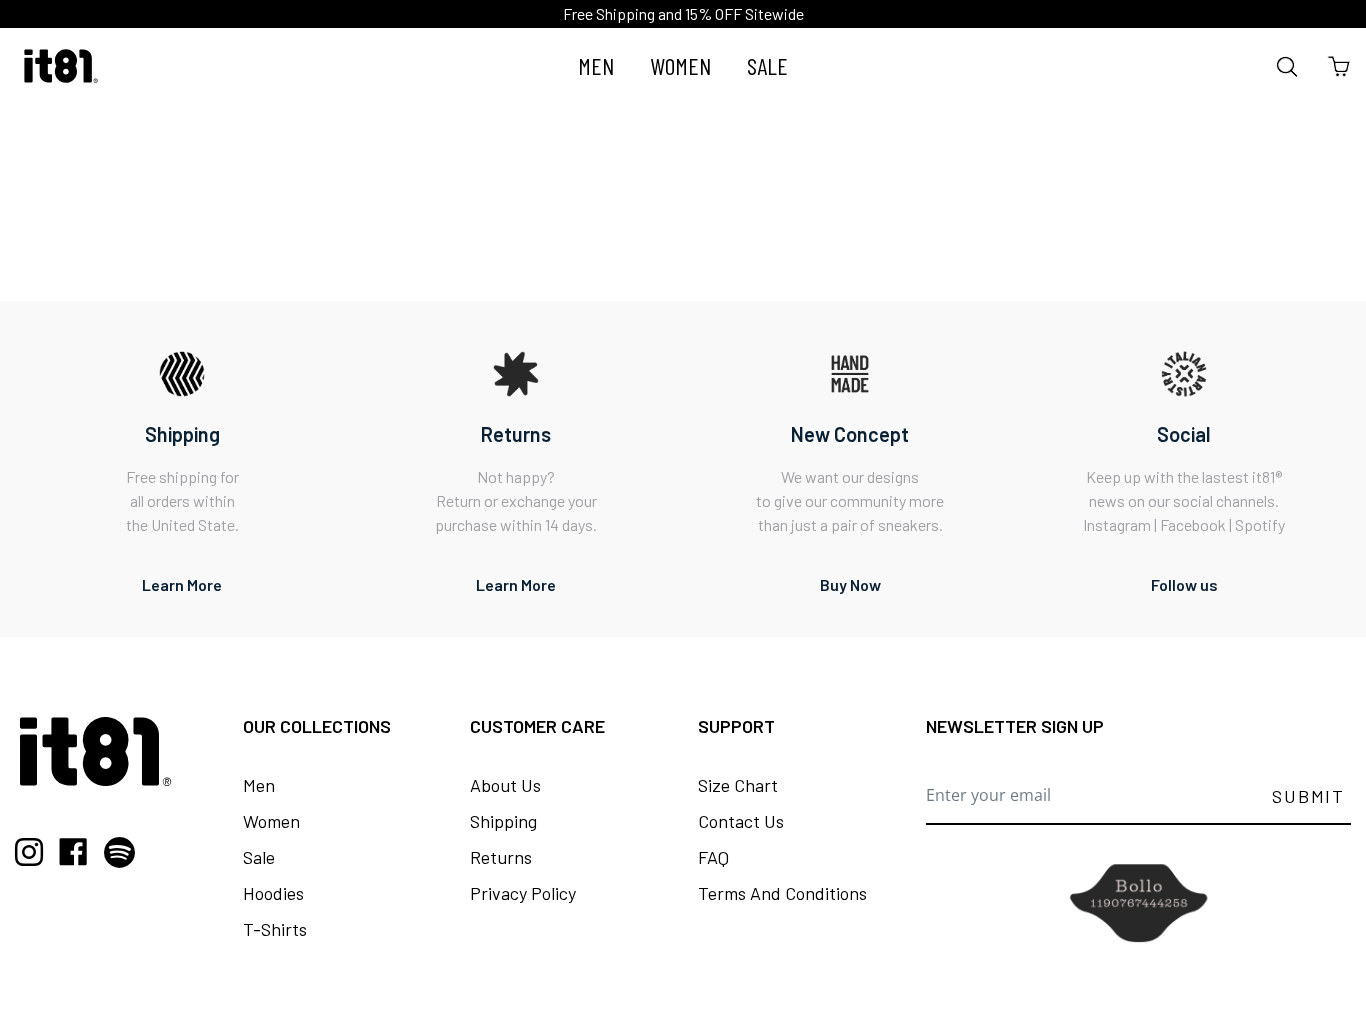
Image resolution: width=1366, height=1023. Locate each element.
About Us (505, 785)
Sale (259, 857)
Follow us (1184, 584)
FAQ (713, 857)
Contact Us (741, 821)
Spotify (1260, 524)
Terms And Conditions (782, 893)
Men (259, 785)
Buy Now (850, 584)
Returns (501, 857)
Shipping (503, 821)
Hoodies (273, 893)
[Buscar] (1287, 66)
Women (271, 821)
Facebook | (1197, 524)
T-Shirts (275, 929)
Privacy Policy (523, 893)
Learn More (182, 584)
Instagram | (1121, 524)
